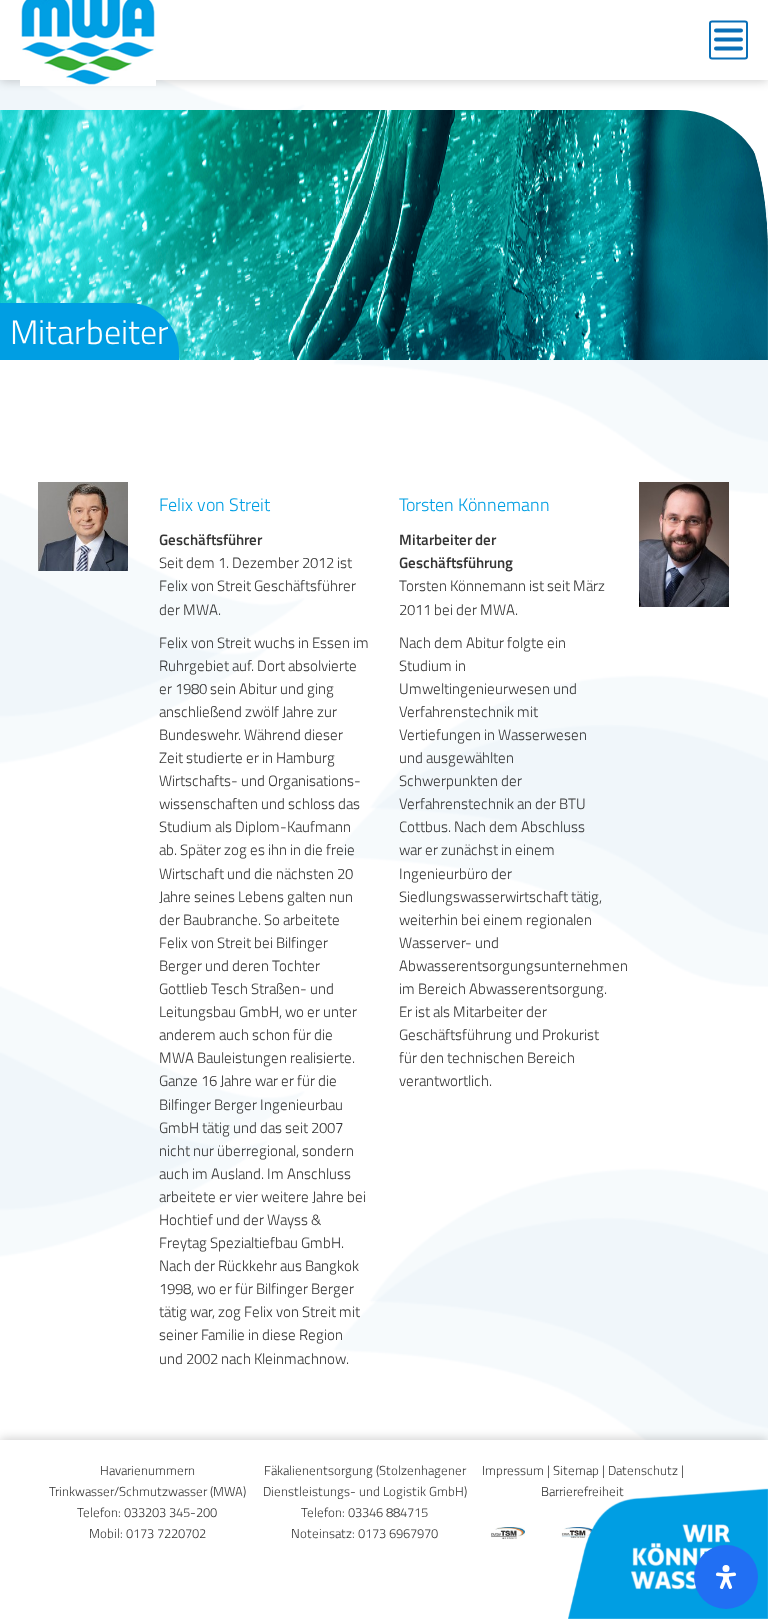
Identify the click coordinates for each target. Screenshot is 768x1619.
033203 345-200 (170, 1512)
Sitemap (576, 1470)
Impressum (513, 1470)
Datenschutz (643, 1470)
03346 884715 (388, 1512)
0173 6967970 (398, 1533)
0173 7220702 (166, 1533)
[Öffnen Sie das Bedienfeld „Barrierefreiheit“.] (726, 1577)
